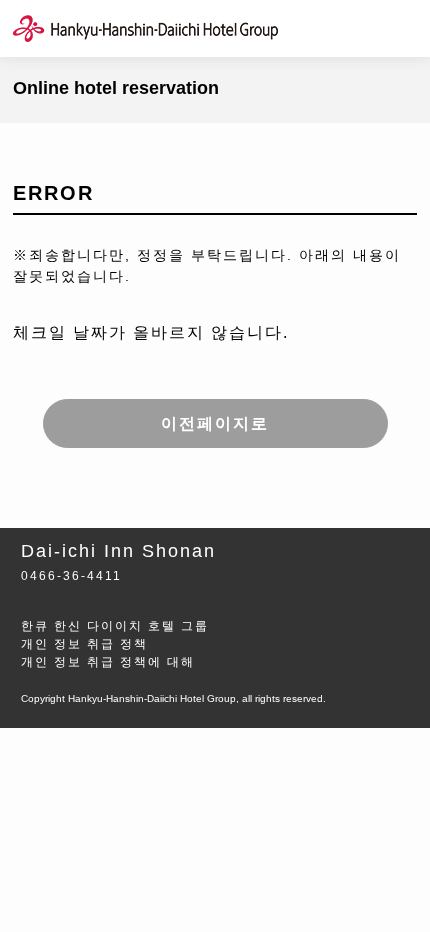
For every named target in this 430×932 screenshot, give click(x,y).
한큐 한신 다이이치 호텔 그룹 (115, 626)
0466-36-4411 (71, 576)
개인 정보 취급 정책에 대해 (108, 662)
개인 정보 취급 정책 (84, 644)
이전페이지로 (215, 423)
